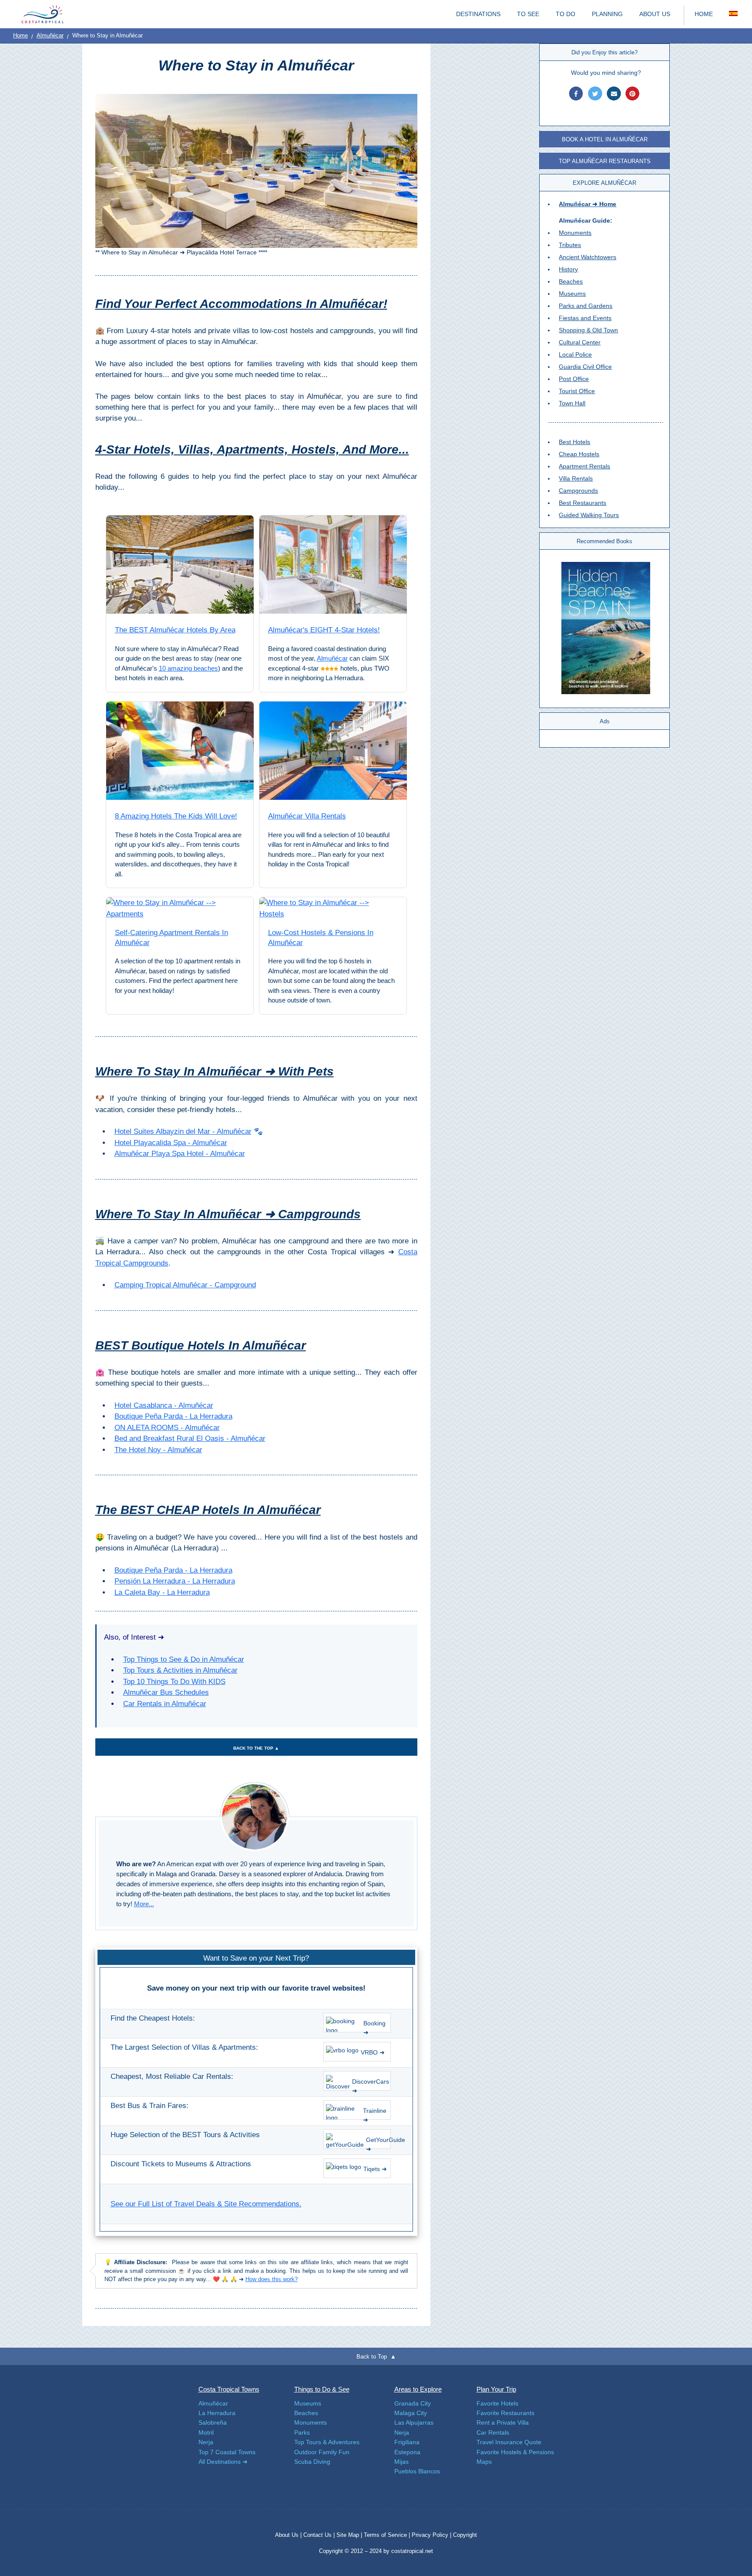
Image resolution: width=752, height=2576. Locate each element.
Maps (484, 2462)
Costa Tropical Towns (229, 2389)
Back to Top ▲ (376, 2357)
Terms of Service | (387, 2535)
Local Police (575, 354)
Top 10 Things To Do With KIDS (174, 1682)
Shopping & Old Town (588, 330)
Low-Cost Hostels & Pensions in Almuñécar (321, 938)
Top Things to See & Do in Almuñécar (184, 1659)
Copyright (465, 2535)
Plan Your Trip (496, 2389)
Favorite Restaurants (505, 2413)
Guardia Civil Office (585, 367)
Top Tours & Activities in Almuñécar (180, 1670)
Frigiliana (407, 2442)
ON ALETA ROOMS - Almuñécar (167, 1428)
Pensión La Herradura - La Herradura (175, 1581)
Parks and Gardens (586, 306)
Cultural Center (580, 342)
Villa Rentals (576, 478)
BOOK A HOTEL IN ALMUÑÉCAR (605, 139)
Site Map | (350, 2535)
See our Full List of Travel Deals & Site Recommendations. (206, 2204)
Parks (302, 2432)
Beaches (571, 281)
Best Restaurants (582, 503)
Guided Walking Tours (589, 515)
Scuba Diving (312, 2462)
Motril (206, 2432)
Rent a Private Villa (503, 2422)
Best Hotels (574, 442)
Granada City (413, 2403)
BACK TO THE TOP (256, 1748)
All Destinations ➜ (223, 2462)
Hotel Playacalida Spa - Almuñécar (171, 1143)
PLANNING (607, 14)
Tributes (570, 245)
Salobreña (213, 2422)
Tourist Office (577, 391)
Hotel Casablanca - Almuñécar (164, 1405)
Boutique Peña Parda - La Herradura (173, 1416)
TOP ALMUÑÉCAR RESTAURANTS (605, 161)
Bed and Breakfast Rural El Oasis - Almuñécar (190, 1438)
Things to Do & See (322, 2389)
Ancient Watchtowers (587, 257)
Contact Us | (320, 2535)
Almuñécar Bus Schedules (166, 1692)
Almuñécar (50, 35)
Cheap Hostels (579, 454)
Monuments (575, 233)
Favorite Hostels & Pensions (515, 2452)
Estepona (407, 2452)
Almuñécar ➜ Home (587, 204)
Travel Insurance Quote (509, 2442)
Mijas (401, 2462)
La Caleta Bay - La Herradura (162, 1592)
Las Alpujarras (414, 2422)
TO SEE (528, 14)
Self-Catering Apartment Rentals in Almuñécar (171, 938)
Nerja (206, 2442)
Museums (572, 294)
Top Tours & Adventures (327, 2442)
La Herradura (217, 2413)
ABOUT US (655, 14)
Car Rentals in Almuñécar (165, 1704)
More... (144, 1904)
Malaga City (411, 2413)
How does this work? (272, 2279)
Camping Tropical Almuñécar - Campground (185, 1285)
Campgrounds (578, 491)
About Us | (289, 2535)
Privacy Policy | (431, 2535)
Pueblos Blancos (417, 2471)
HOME (704, 14)
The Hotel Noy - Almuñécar (158, 1450)
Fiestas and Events (585, 318)
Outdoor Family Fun (322, 2452)
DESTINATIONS (478, 14)
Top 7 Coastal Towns (227, 2452)
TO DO (566, 14)
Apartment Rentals (584, 466)
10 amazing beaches (188, 668)
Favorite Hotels (497, 2403)
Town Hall (572, 403)
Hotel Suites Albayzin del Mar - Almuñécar (183, 1131)
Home (20, 35)
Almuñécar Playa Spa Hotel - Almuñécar (180, 1154)
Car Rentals (493, 2432)
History (568, 269)
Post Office (574, 379)
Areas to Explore (418, 2389)
